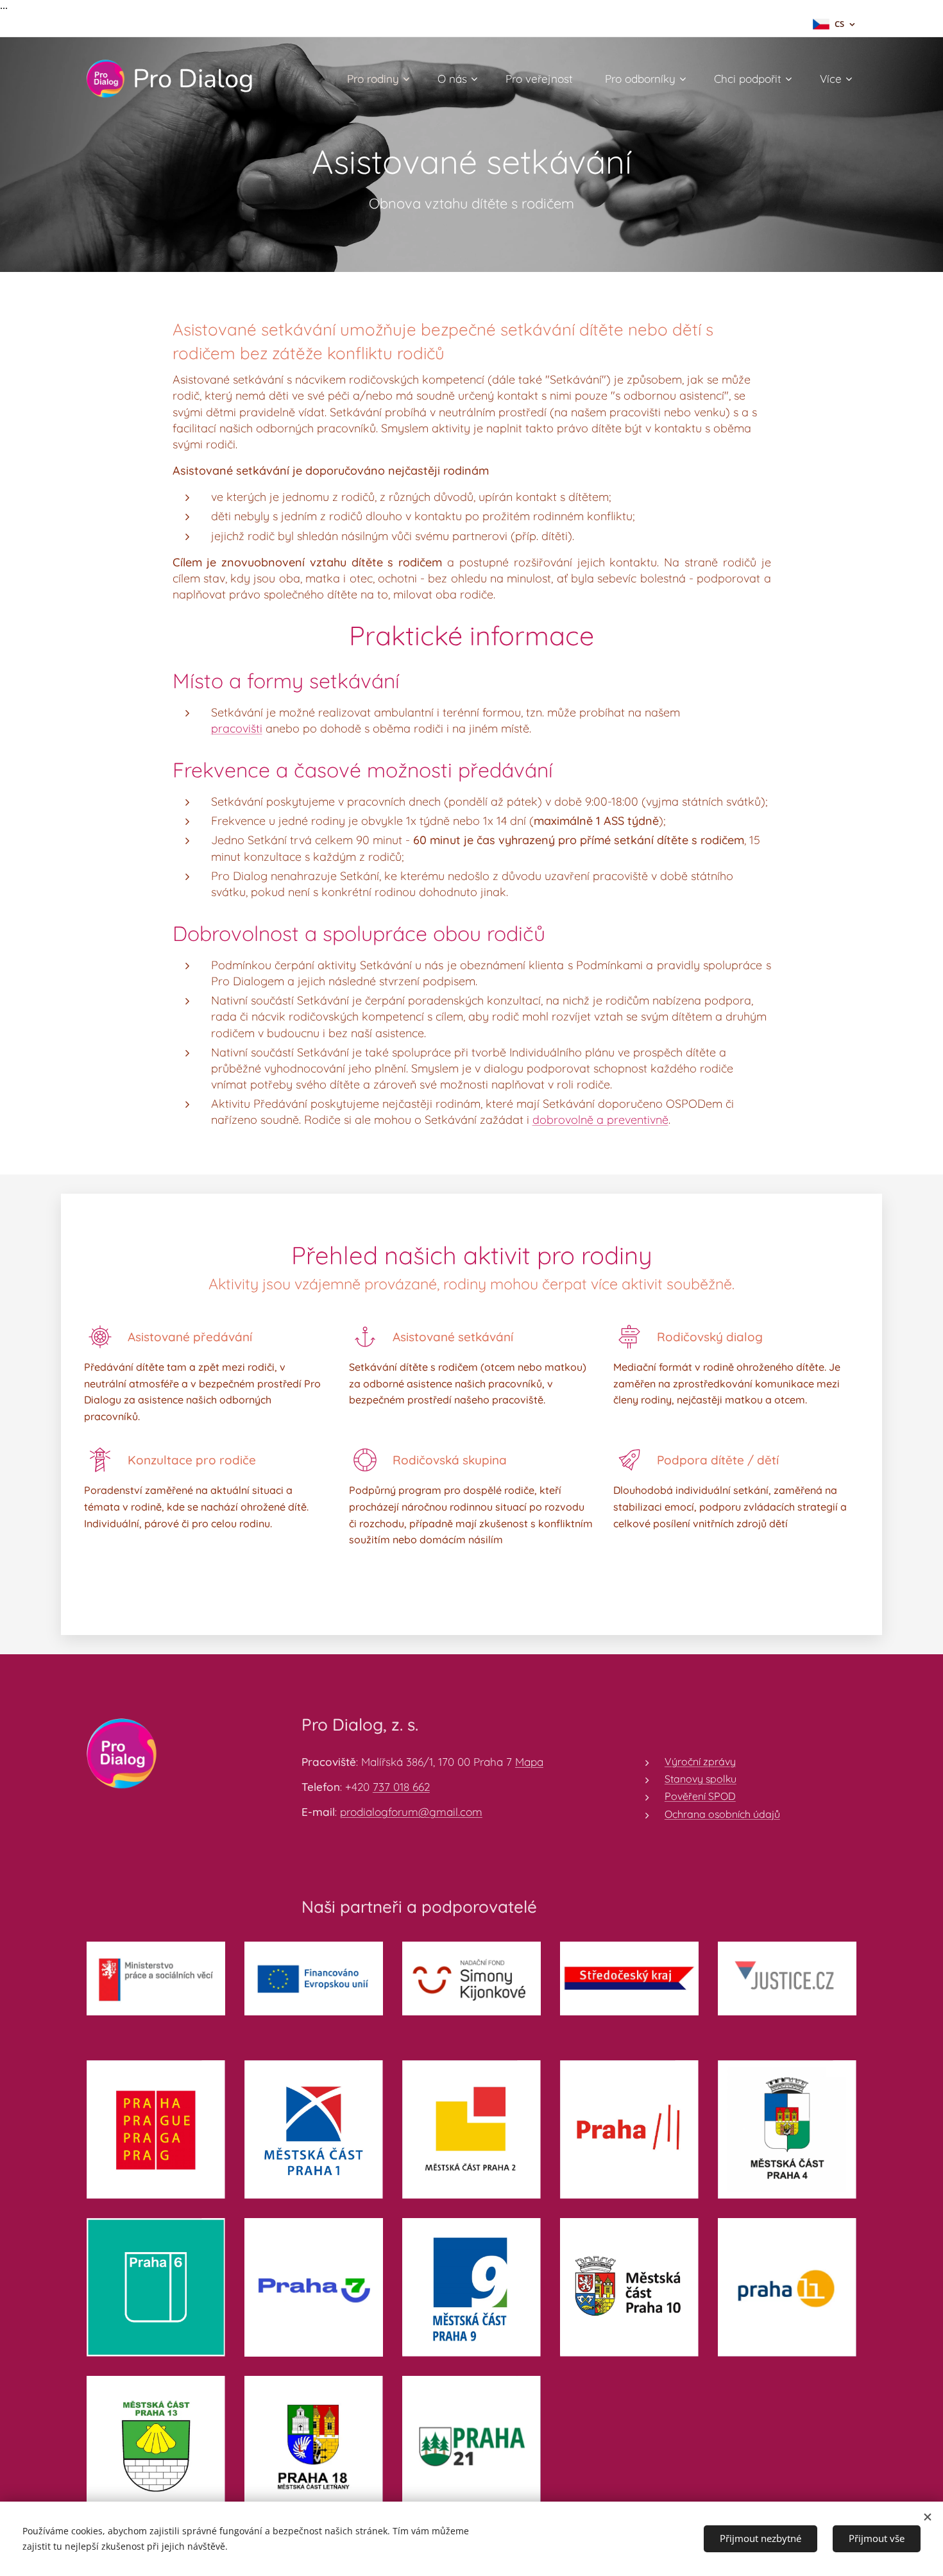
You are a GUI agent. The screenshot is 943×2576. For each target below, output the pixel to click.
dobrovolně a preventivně (600, 1120)
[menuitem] (383, 79)
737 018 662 (401, 1787)
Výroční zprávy (700, 1761)
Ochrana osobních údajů (722, 1814)
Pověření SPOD (700, 1796)
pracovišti (237, 728)
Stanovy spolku (701, 1779)
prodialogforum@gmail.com (411, 1812)
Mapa (529, 1762)
